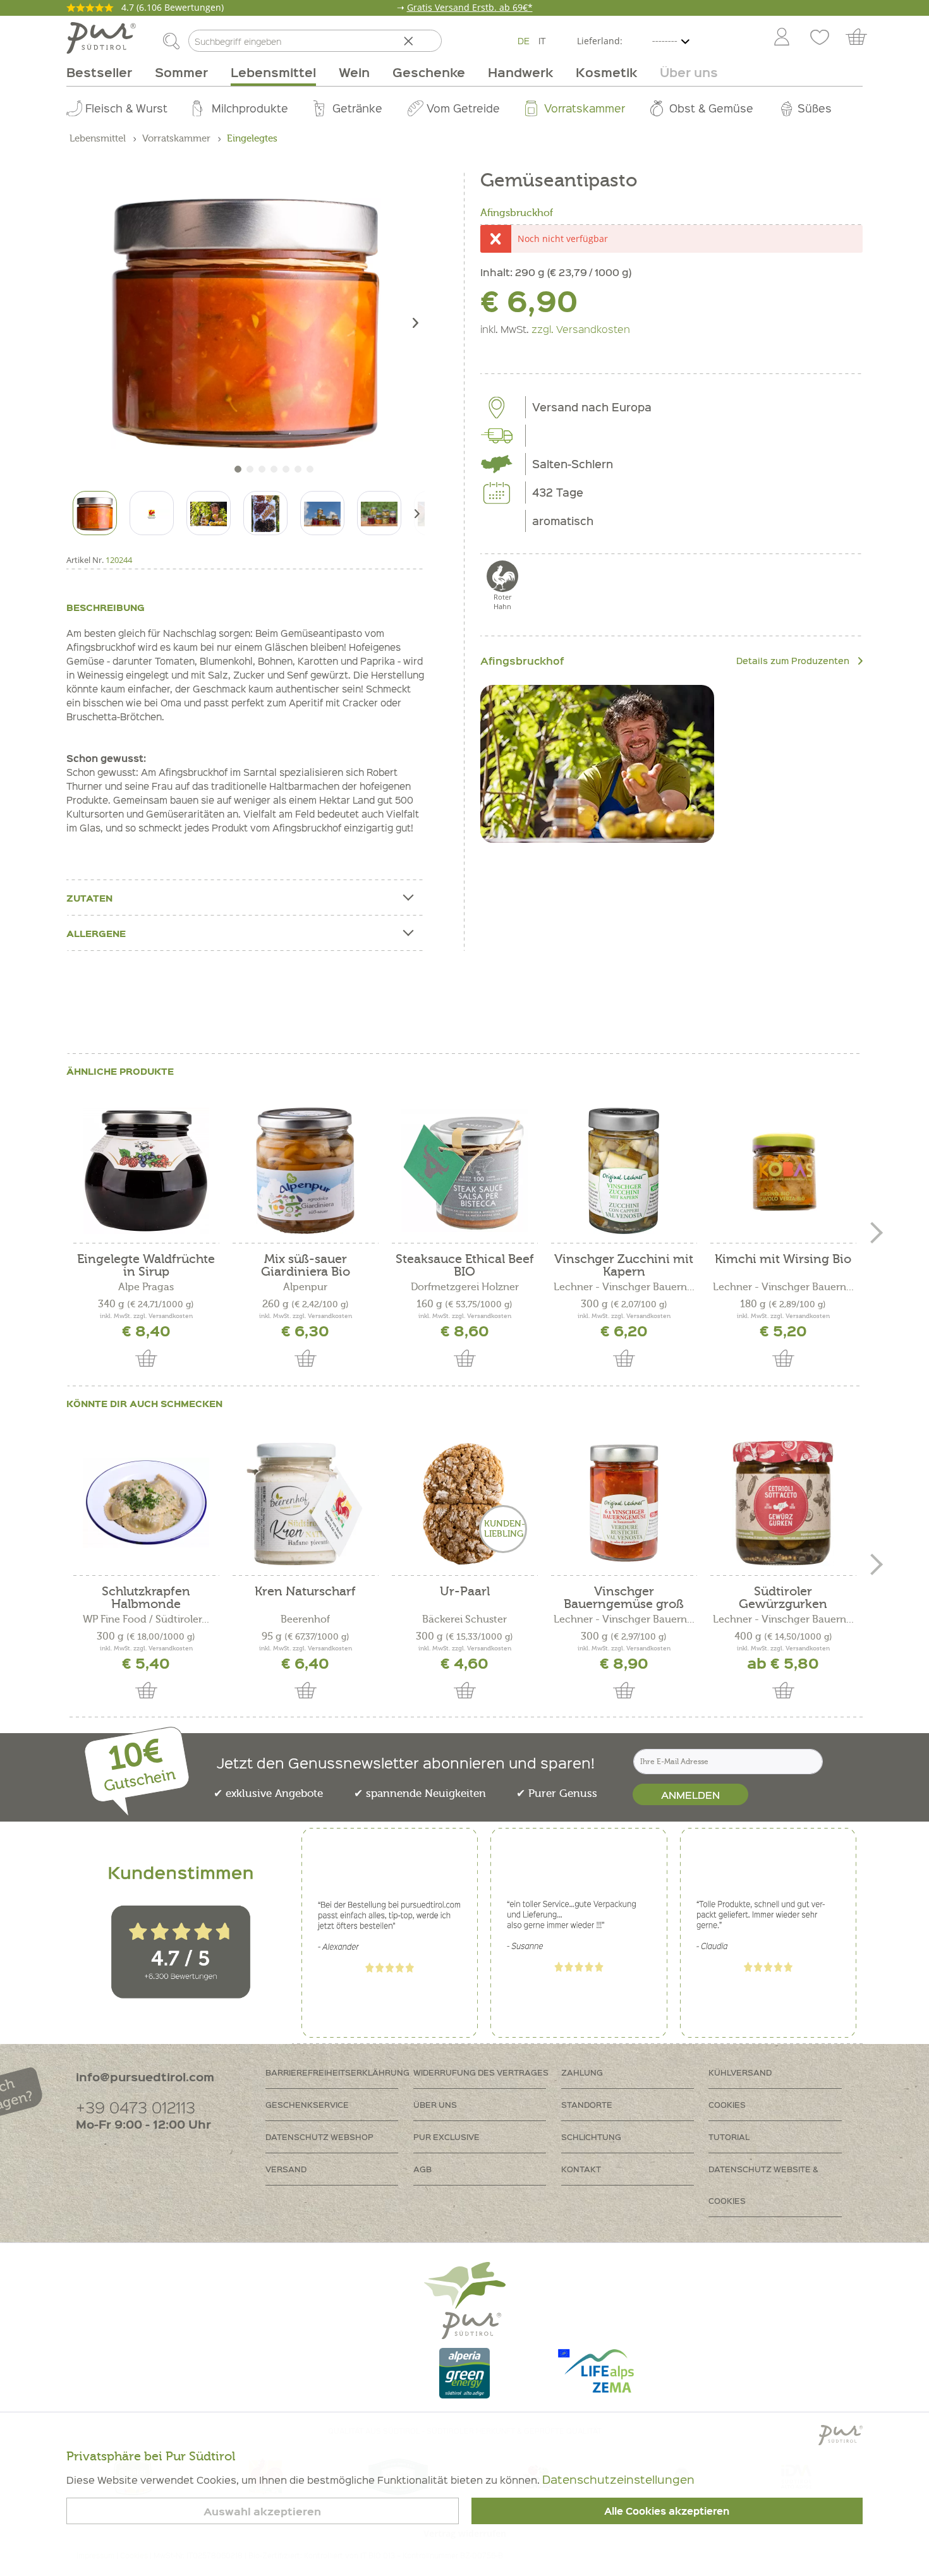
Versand (286, 2169)
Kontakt (581, 2169)
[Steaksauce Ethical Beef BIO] (464, 1171)
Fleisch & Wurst (126, 108)
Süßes (815, 108)
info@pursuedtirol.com (145, 2077)
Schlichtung (591, 2137)
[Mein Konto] (782, 38)
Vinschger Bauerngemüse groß (624, 1598)
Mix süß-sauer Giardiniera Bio (306, 1266)
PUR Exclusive (446, 2137)
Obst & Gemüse (711, 108)
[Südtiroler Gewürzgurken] (783, 1503)
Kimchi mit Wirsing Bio (783, 1260)
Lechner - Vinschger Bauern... (624, 1287)
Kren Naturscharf (305, 1592)
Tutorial (729, 2137)
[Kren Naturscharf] (305, 1503)
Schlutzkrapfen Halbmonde (146, 1598)
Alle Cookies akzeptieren (667, 2511)
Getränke (357, 108)
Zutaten (89, 898)
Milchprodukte (250, 108)
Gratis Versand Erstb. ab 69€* (470, 7)
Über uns (435, 2104)
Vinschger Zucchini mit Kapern (624, 1266)
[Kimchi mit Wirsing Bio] (783, 1171)
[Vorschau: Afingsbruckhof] (152, 513)
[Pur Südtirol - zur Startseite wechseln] (101, 38)
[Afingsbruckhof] (597, 764)
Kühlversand (740, 2072)
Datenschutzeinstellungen (618, 2479)
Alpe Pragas (146, 1287)
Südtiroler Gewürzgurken (783, 1598)
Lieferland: (600, 41)
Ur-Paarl (465, 1592)
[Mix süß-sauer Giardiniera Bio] (305, 1171)
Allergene (96, 933)
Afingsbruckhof (517, 213)
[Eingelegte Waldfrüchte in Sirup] (146, 1171)
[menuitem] (781, 38)
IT (542, 40)
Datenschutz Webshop (319, 2137)
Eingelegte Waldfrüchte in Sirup (146, 1266)
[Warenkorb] (862, 38)
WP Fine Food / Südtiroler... (146, 1619)
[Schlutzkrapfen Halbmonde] (146, 1503)
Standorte (587, 2104)
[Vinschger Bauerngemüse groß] (624, 1503)
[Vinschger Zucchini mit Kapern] (624, 1171)
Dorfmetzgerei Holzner (465, 1287)
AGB (422, 2169)
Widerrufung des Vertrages (481, 2072)
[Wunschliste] (820, 38)
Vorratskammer (585, 108)
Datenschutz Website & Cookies (763, 2185)
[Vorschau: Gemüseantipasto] (95, 513)
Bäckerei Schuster (464, 1619)
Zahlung (582, 2072)
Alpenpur (305, 1287)
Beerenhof (305, 1619)
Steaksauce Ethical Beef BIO (465, 1266)
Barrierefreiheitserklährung (337, 2072)
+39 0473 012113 (136, 2107)
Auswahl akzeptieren (262, 2511)
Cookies (727, 2104)
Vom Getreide (463, 108)
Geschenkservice (307, 2104)
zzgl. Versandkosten (581, 329)
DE (524, 40)
